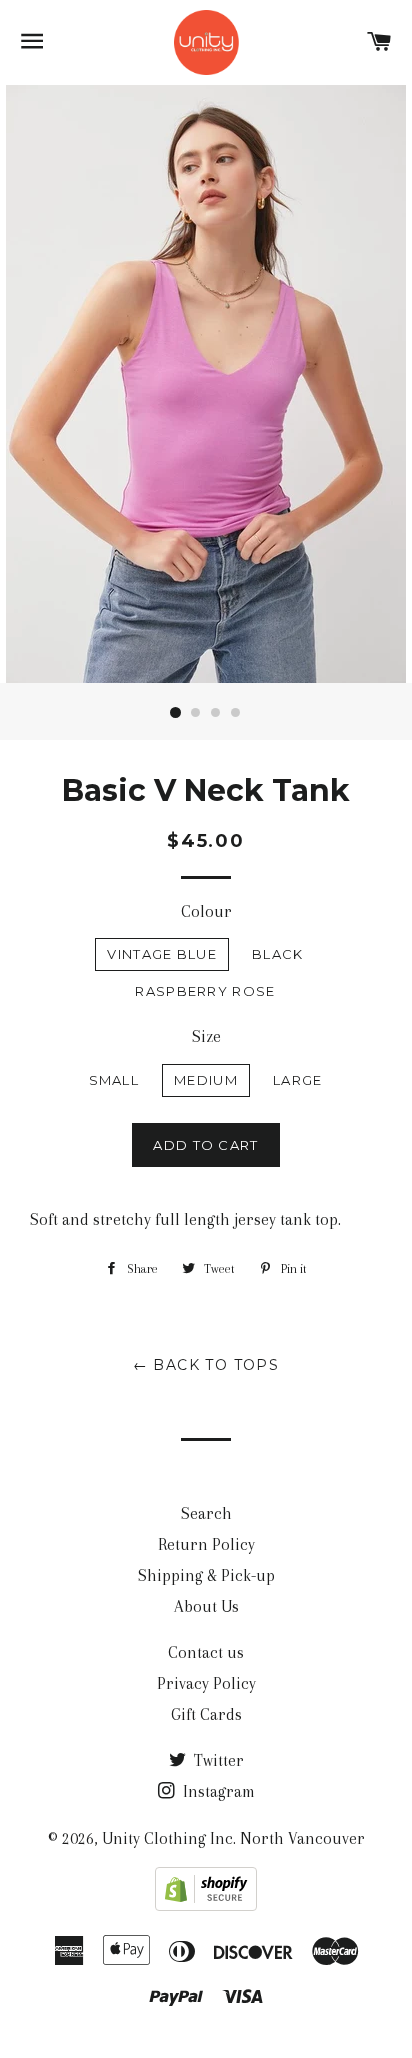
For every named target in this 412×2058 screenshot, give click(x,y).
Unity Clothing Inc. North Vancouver (233, 1838)
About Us (206, 1606)
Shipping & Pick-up (206, 1575)
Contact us (206, 1652)
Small (114, 1080)
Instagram (217, 1791)
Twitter (217, 1760)
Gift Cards (206, 1714)
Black (278, 954)
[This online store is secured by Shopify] (206, 1905)
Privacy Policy (206, 1683)
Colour (206, 911)
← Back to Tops (206, 1365)
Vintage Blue (162, 954)
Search (206, 1513)
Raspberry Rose (205, 991)
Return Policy (206, 1544)
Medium (206, 1080)
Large (298, 1080)
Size (206, 1036)
